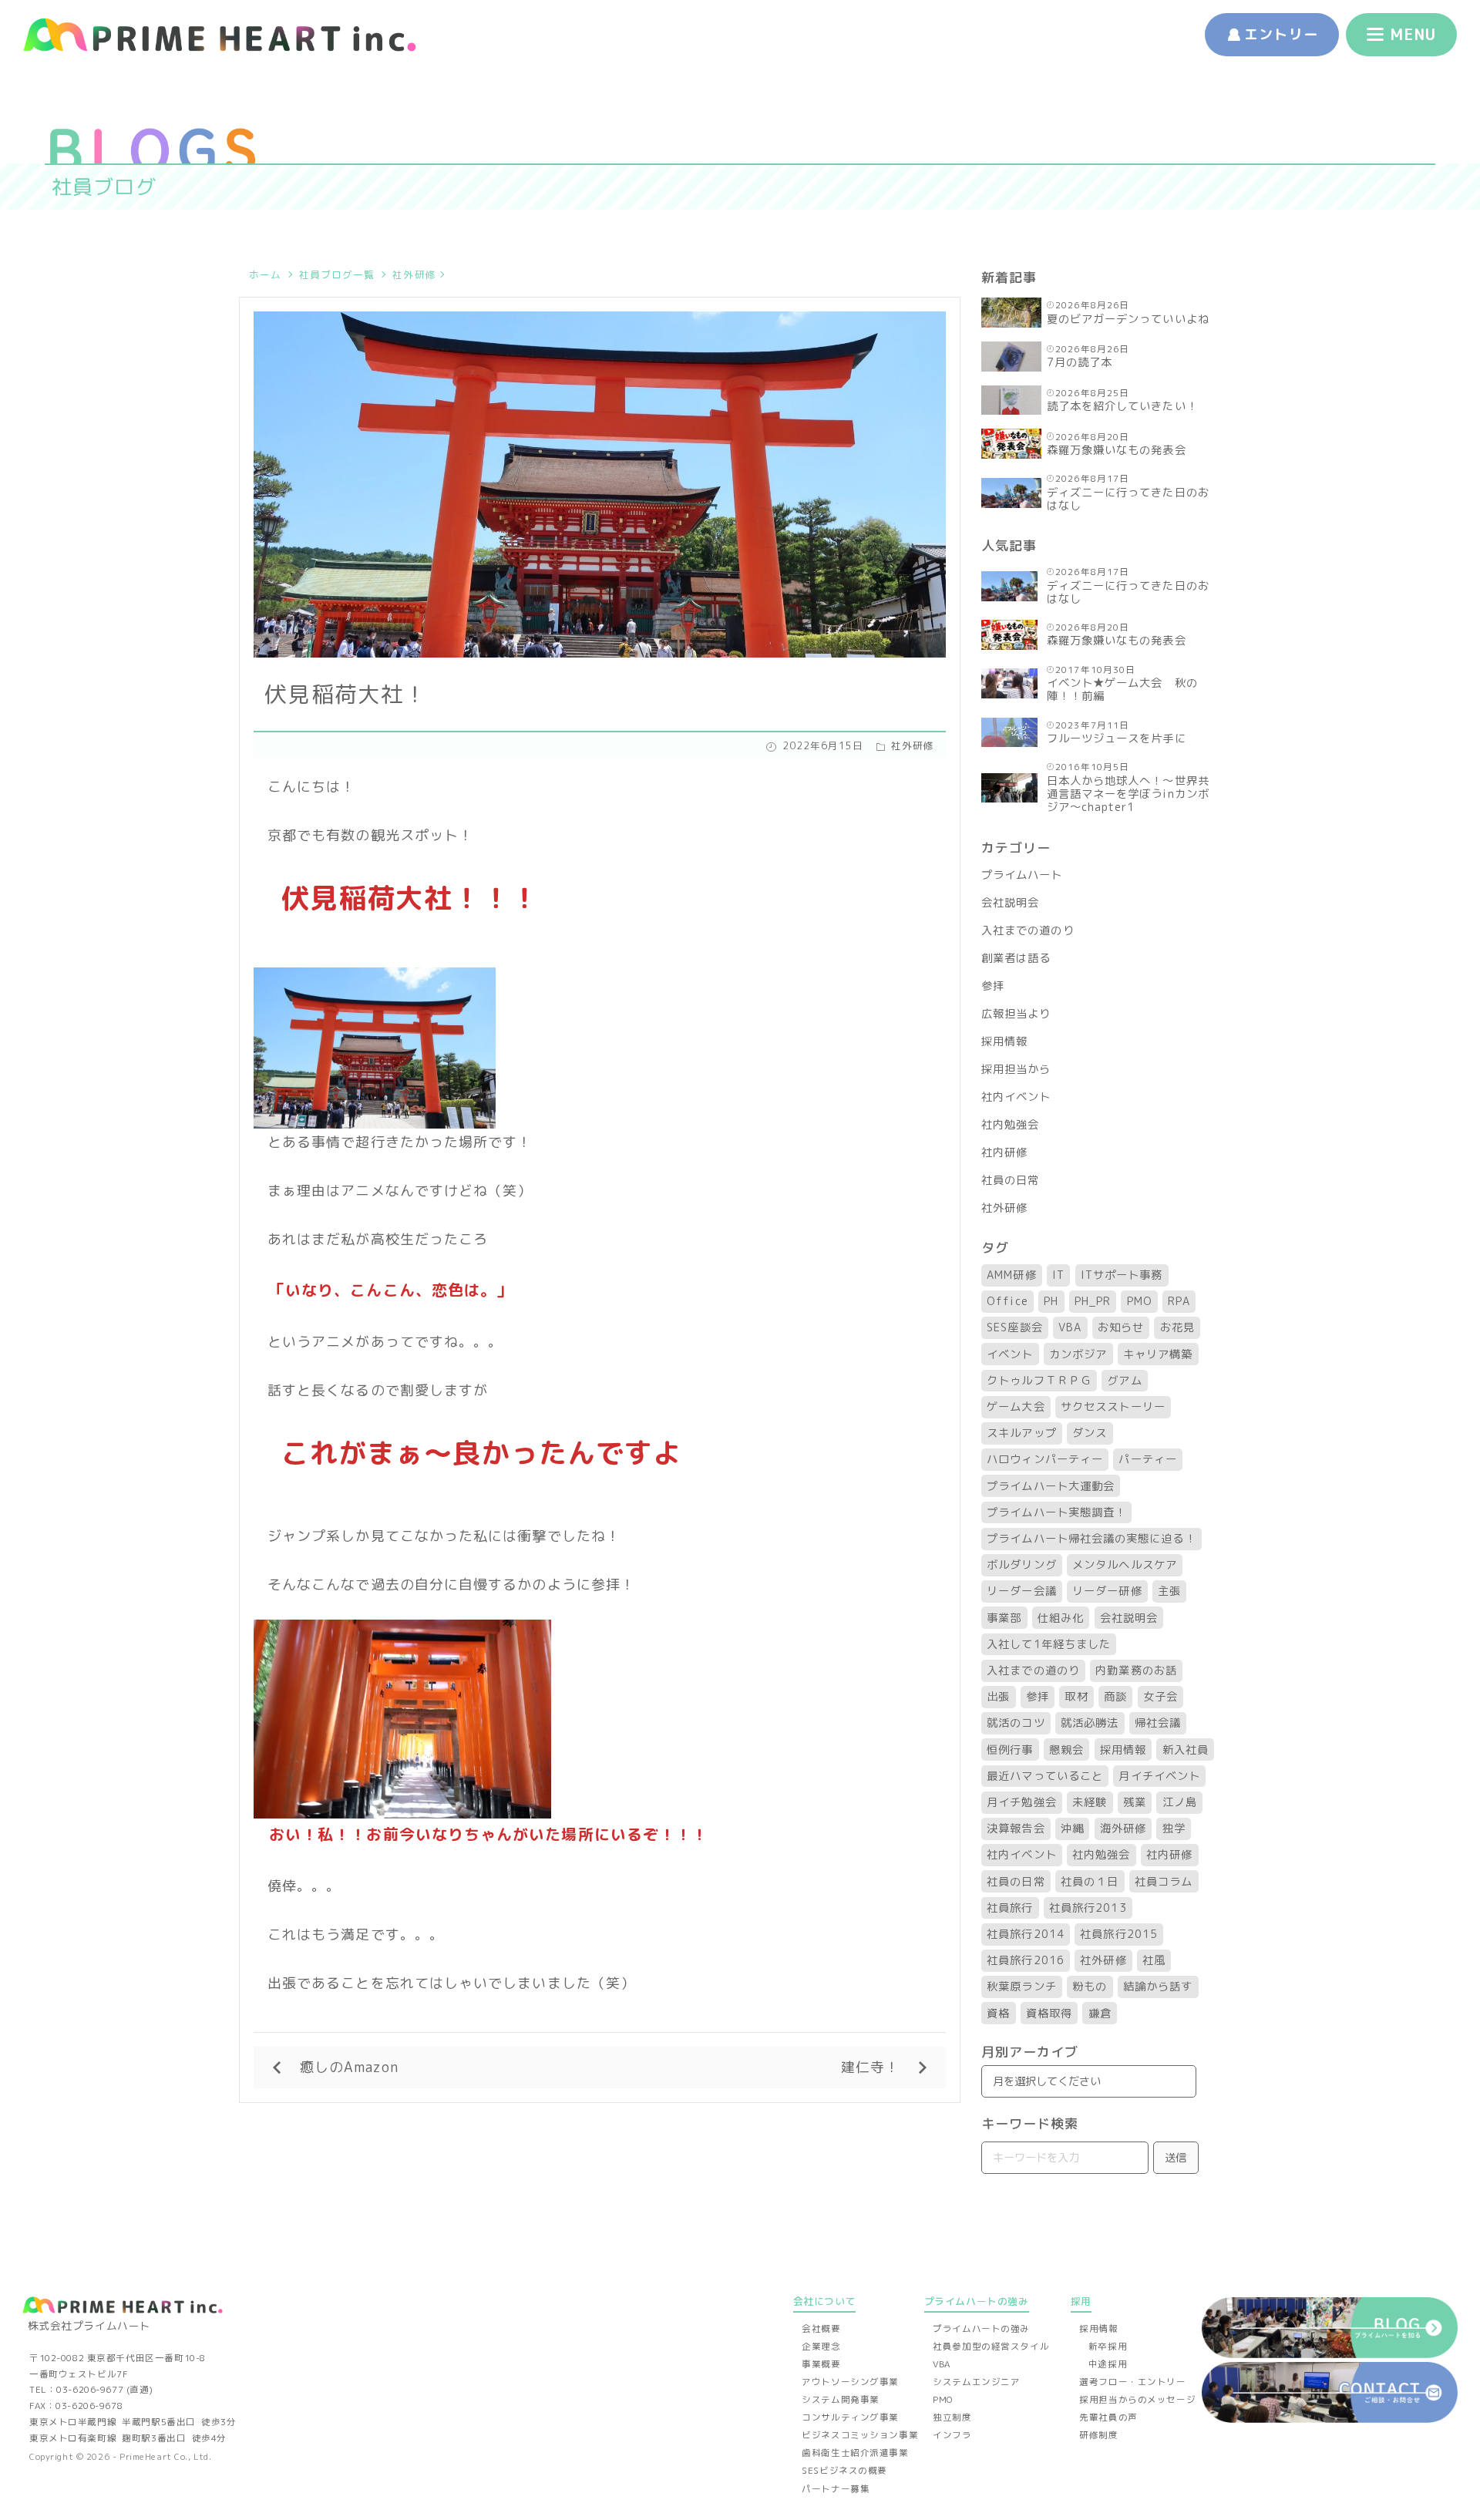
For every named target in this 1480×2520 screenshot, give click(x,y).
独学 (1174, 1829)
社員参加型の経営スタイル (991, 2347)
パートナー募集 (836, 2489)
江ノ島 (1180, 1802)
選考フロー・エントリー (1132, 2382)
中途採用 (1108, 2364)
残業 (1135, 1802)
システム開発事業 (841, 2400)
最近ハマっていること (1045, 1776)
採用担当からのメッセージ (1137, 2400)
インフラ (952, 2435)
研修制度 (1098, 2435)
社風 (1154, 1960)
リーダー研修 (1107, 1591)
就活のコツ (1016, 1723)
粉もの (1090, 1987)
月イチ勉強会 (1021, 1802)
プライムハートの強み (981, 2329)
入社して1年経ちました (1049, 1644)
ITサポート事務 (1122, 1275)
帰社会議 (1158, 1723)
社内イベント (1016, 1097)
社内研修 (1004, 1152)
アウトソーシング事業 (850, 2382)
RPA (1179, 1301)
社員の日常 (1010, 1180)
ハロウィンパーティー (1045, 1459)
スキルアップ (1021, 1433)
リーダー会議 (1021, 1591)
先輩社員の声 (1108, 2417)
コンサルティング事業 (850, 2417)
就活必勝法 (1090, 1723)
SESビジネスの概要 (844, 2471)
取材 (1076, 1697)
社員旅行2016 (1026, 1960)
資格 (998, 2014)
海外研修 (1123, 1829)
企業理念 (821, 2347)
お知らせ (1121, 1327)
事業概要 (821, 2364)
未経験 (1090, 1802)
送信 (1176, 2158)
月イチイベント (1159, 1776)
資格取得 (1049, 2014)
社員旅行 (1010, 1908)
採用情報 (1004, 1041)
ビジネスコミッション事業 (860, 2435)
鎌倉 (1100, 2014)
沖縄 (1072, 1829)
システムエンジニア (976, 2382)
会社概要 (821, 2329)
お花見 (1177, 1327)
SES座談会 (1014, 1327)
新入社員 (1186, 1750)
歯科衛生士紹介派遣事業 (855, 2453)
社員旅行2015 (1119, 1934)
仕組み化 (1061, 1618)
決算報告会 (1016, 1829)
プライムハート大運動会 (1051, 1486)
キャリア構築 (1158, 1354)
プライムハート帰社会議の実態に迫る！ (1091, 1539)
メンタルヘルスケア (1125, 1565)
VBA (1070, 1327)
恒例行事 (1010, 1750)
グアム (1124, 1381)
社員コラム (1164, 1882)
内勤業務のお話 (1136, 1670)
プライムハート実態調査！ (1056, 1512)
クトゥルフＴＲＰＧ (1039, 1381)
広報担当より (1016, 1014)
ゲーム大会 (1016, 1407)
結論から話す (1158, 1987)
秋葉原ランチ (1021, 1987)
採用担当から (1016, 1069)
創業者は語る (1016, 958)
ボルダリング (1021, 1565)
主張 (1169, 1591)
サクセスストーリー (1113, 1407)
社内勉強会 (1010, 1125)
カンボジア (1078, 1354)
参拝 (993, 986)
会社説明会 (1010, 903)
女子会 (1160, 1697)
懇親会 (1066, 1750)
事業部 (1004, 1618)
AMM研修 (1011, 1275)
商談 (1115, 1697)
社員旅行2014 (1026, 1934)
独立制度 (952, 2417)
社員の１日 (1090, 1882)
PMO (1140, 1301)
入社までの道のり (1028, 930)
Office (1007, 1301)
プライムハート (1022, 875)
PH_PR (1093, 1301)
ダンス (1090, 1433)
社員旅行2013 (1088, 1908)
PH (1051, 1301)
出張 (998, 1697)
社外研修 (414, 274)
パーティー (1147, 1459)
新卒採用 (1108, 2347)
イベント (1010, 1354)
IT (1058, 1275)
